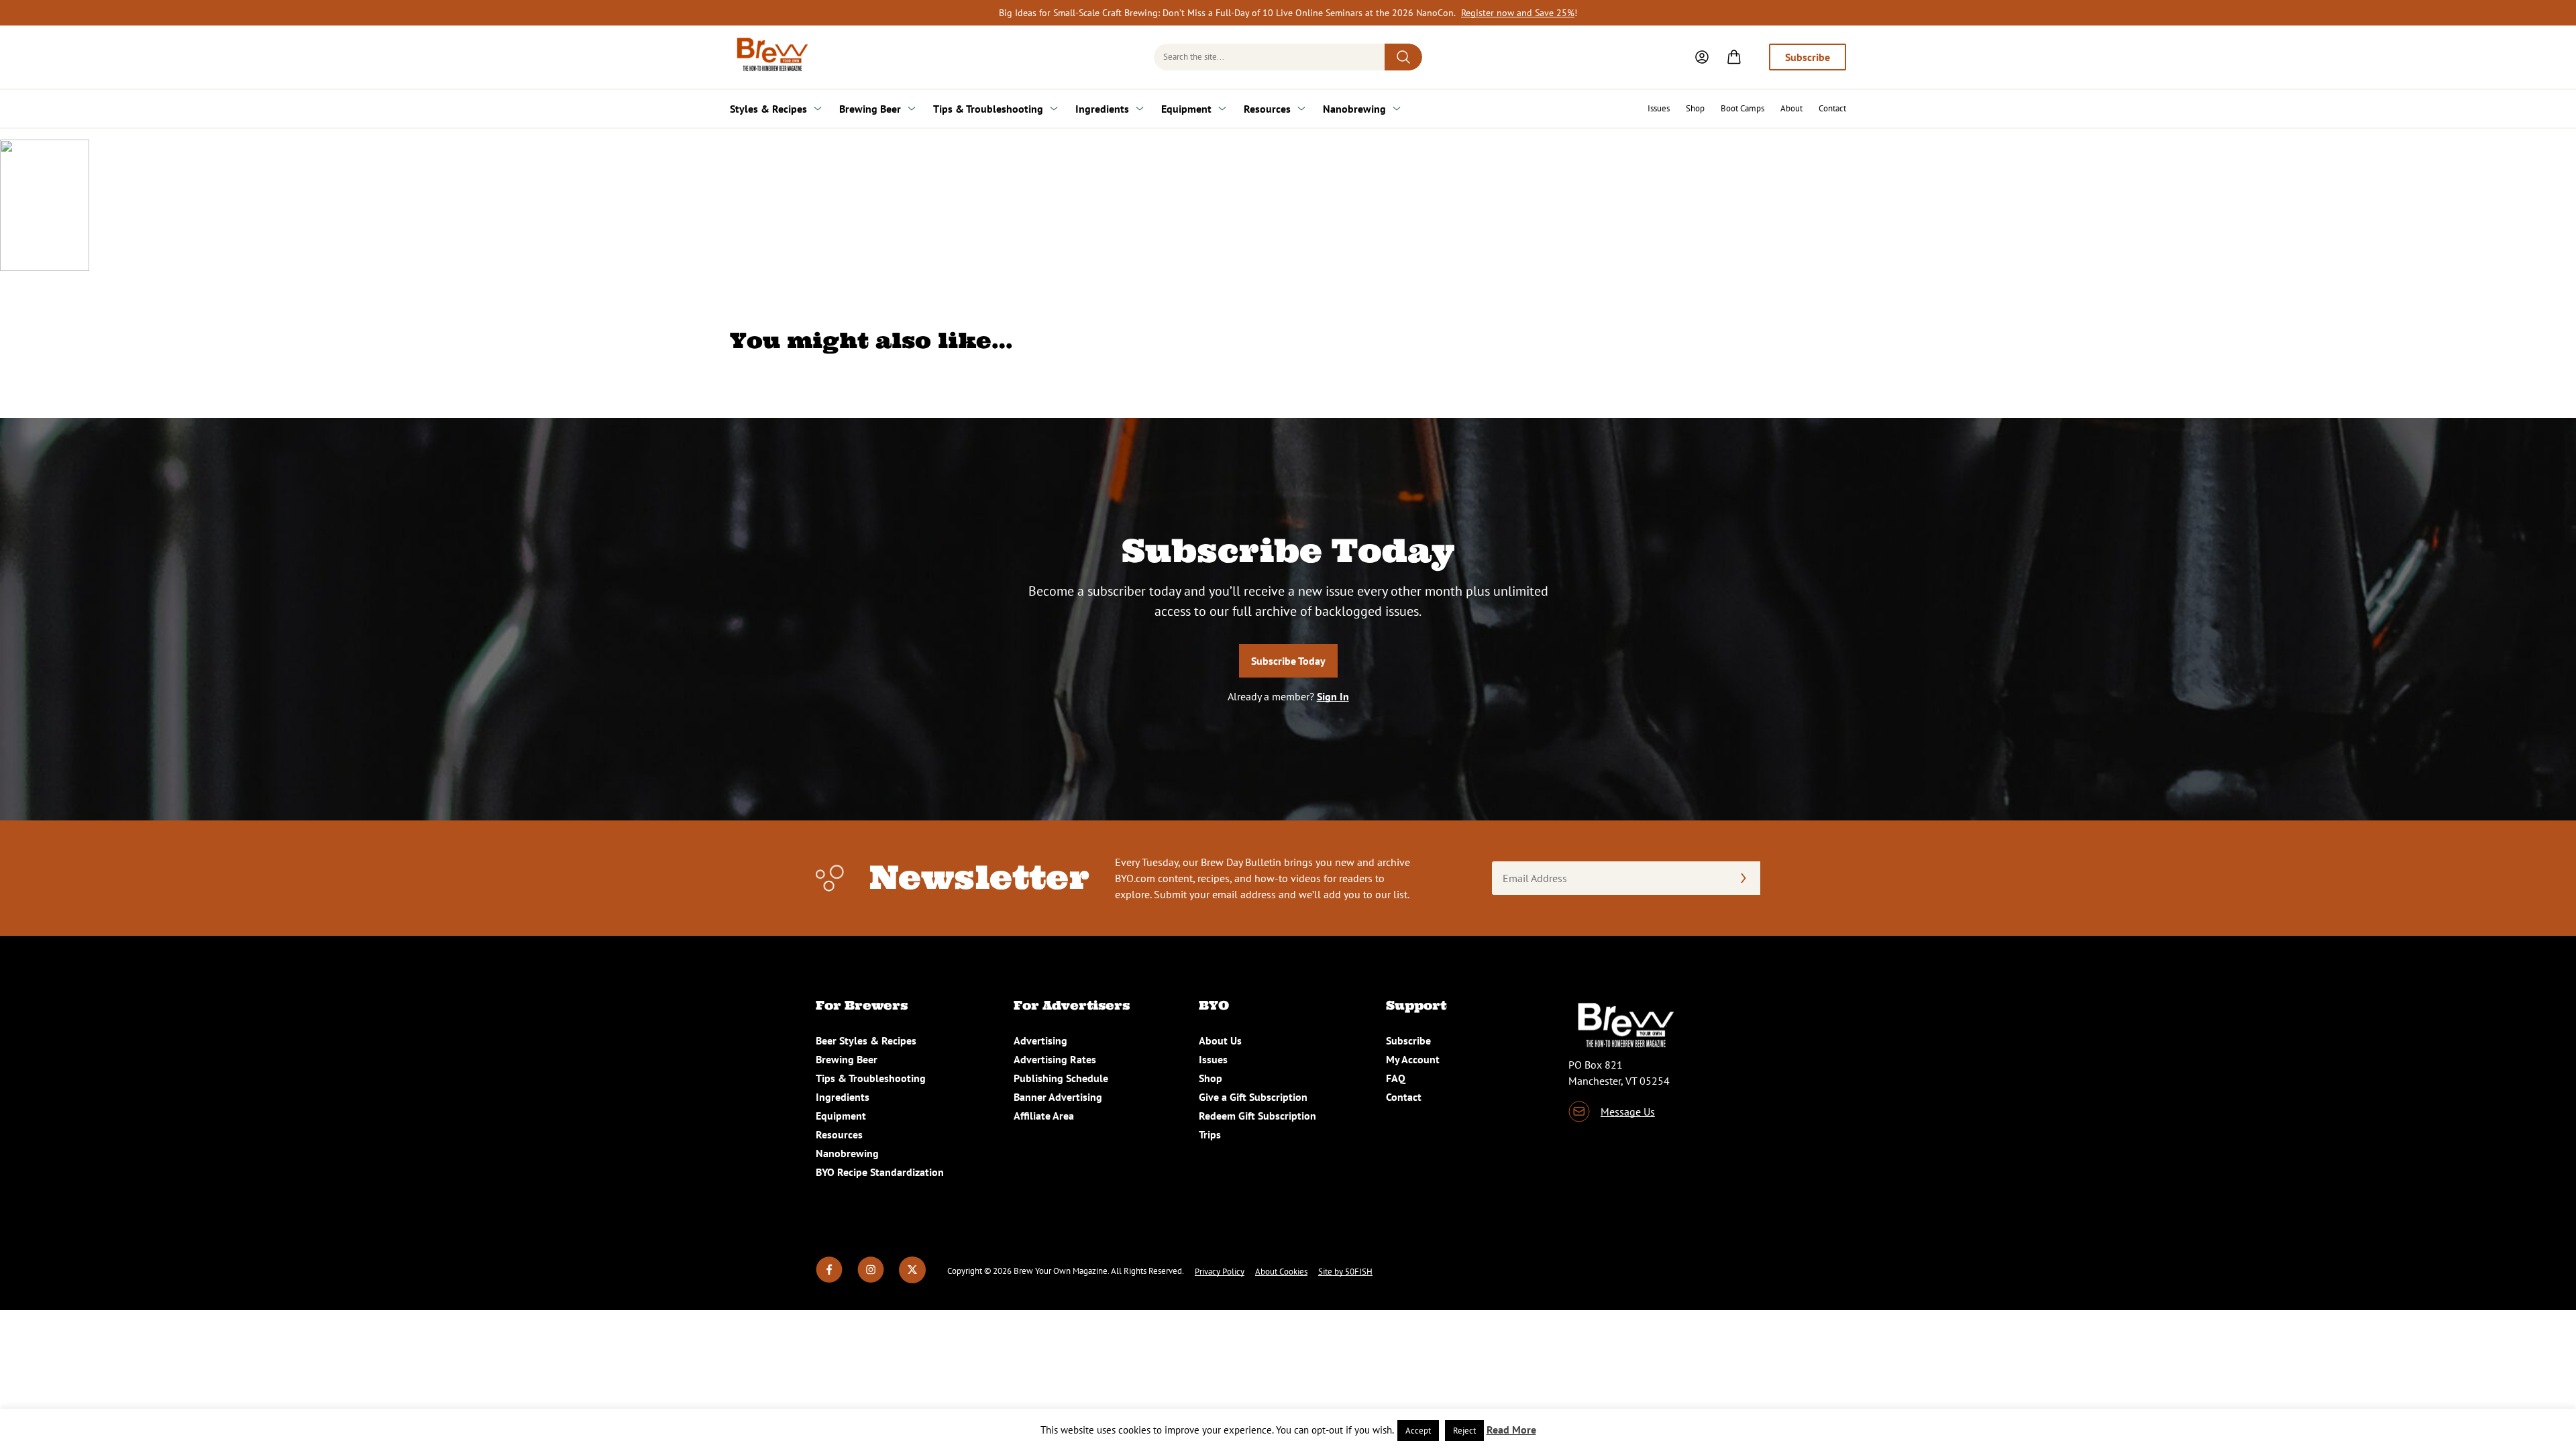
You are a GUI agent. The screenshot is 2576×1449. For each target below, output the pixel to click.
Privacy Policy (1220, 1272)
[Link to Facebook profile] (829, 1279)
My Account (1413, 1059)
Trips (1210, 1134)
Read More (1511, 1430)
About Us (1220, 1040)
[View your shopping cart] (1734, 57)
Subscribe (1808, 57)
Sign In (1333, 696)
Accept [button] (1418, 1431)
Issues (1659, 108)
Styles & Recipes (768, 109)
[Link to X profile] (912, 1279)
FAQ (1396, 1078)
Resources (1267, 109)
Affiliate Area (1044, 1116)
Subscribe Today (1288, 661)
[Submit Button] (1403, 57)
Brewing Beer (870, 109)
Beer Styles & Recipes (866, 1040)
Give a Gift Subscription (1253, 1097)
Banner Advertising (1058, 1097)
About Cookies (1281, 1272)
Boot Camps (1742, 108)
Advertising (1040, 1040)
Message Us (1628, 1112)
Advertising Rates (1055, 1059)
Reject (1464, 1431)
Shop (1695, 108)
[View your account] (1702, 57)
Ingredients (1102, 109)
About (1791, 108)
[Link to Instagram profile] (871, 1279)
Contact (1832, 108)
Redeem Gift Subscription (1257, 1116)
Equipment (1186, 109)
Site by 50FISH (1345, 1272)
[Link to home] (770, 57)
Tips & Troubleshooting (988, 109)
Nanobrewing (1354, 109)
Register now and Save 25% (1518, 13)
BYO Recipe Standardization (880, 1172)
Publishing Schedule (1061, 1078)
